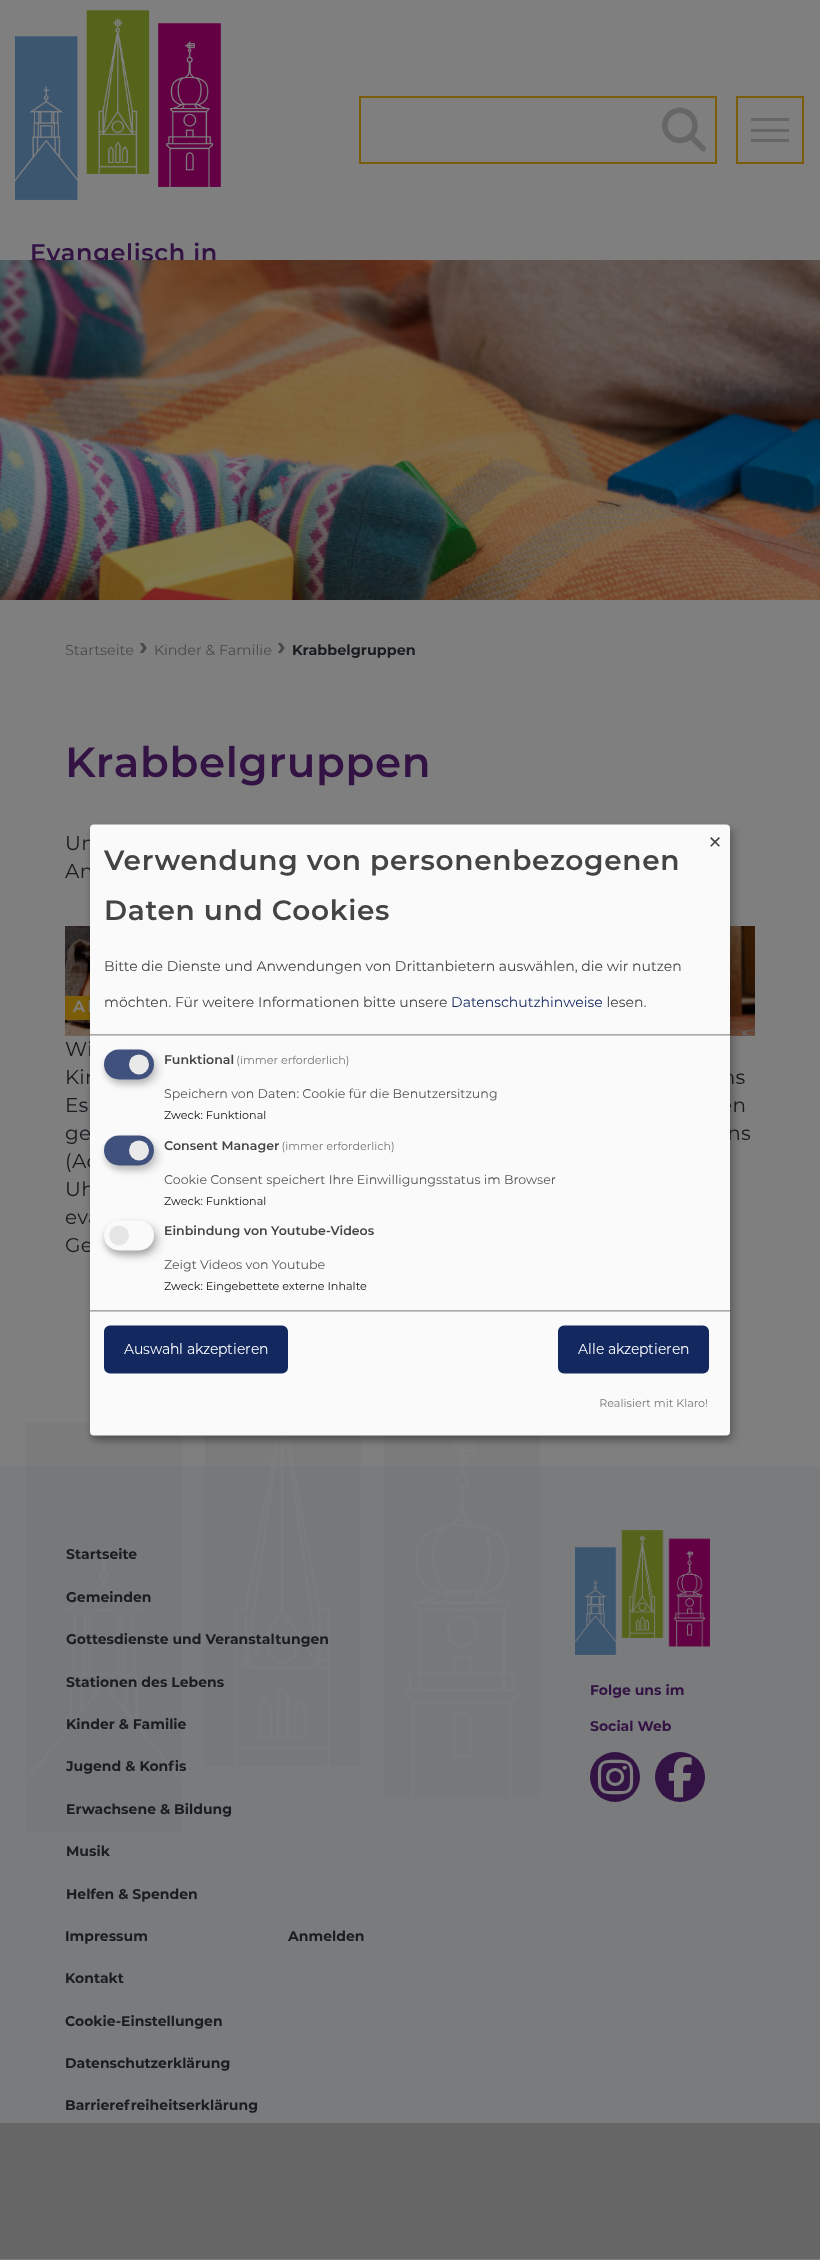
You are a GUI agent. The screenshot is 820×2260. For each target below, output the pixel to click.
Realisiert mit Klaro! (653, 1404)
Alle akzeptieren (633, 1350)
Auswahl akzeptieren (196, 1350)
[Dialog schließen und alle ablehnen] (715, 836)
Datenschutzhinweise (527, 1002)
